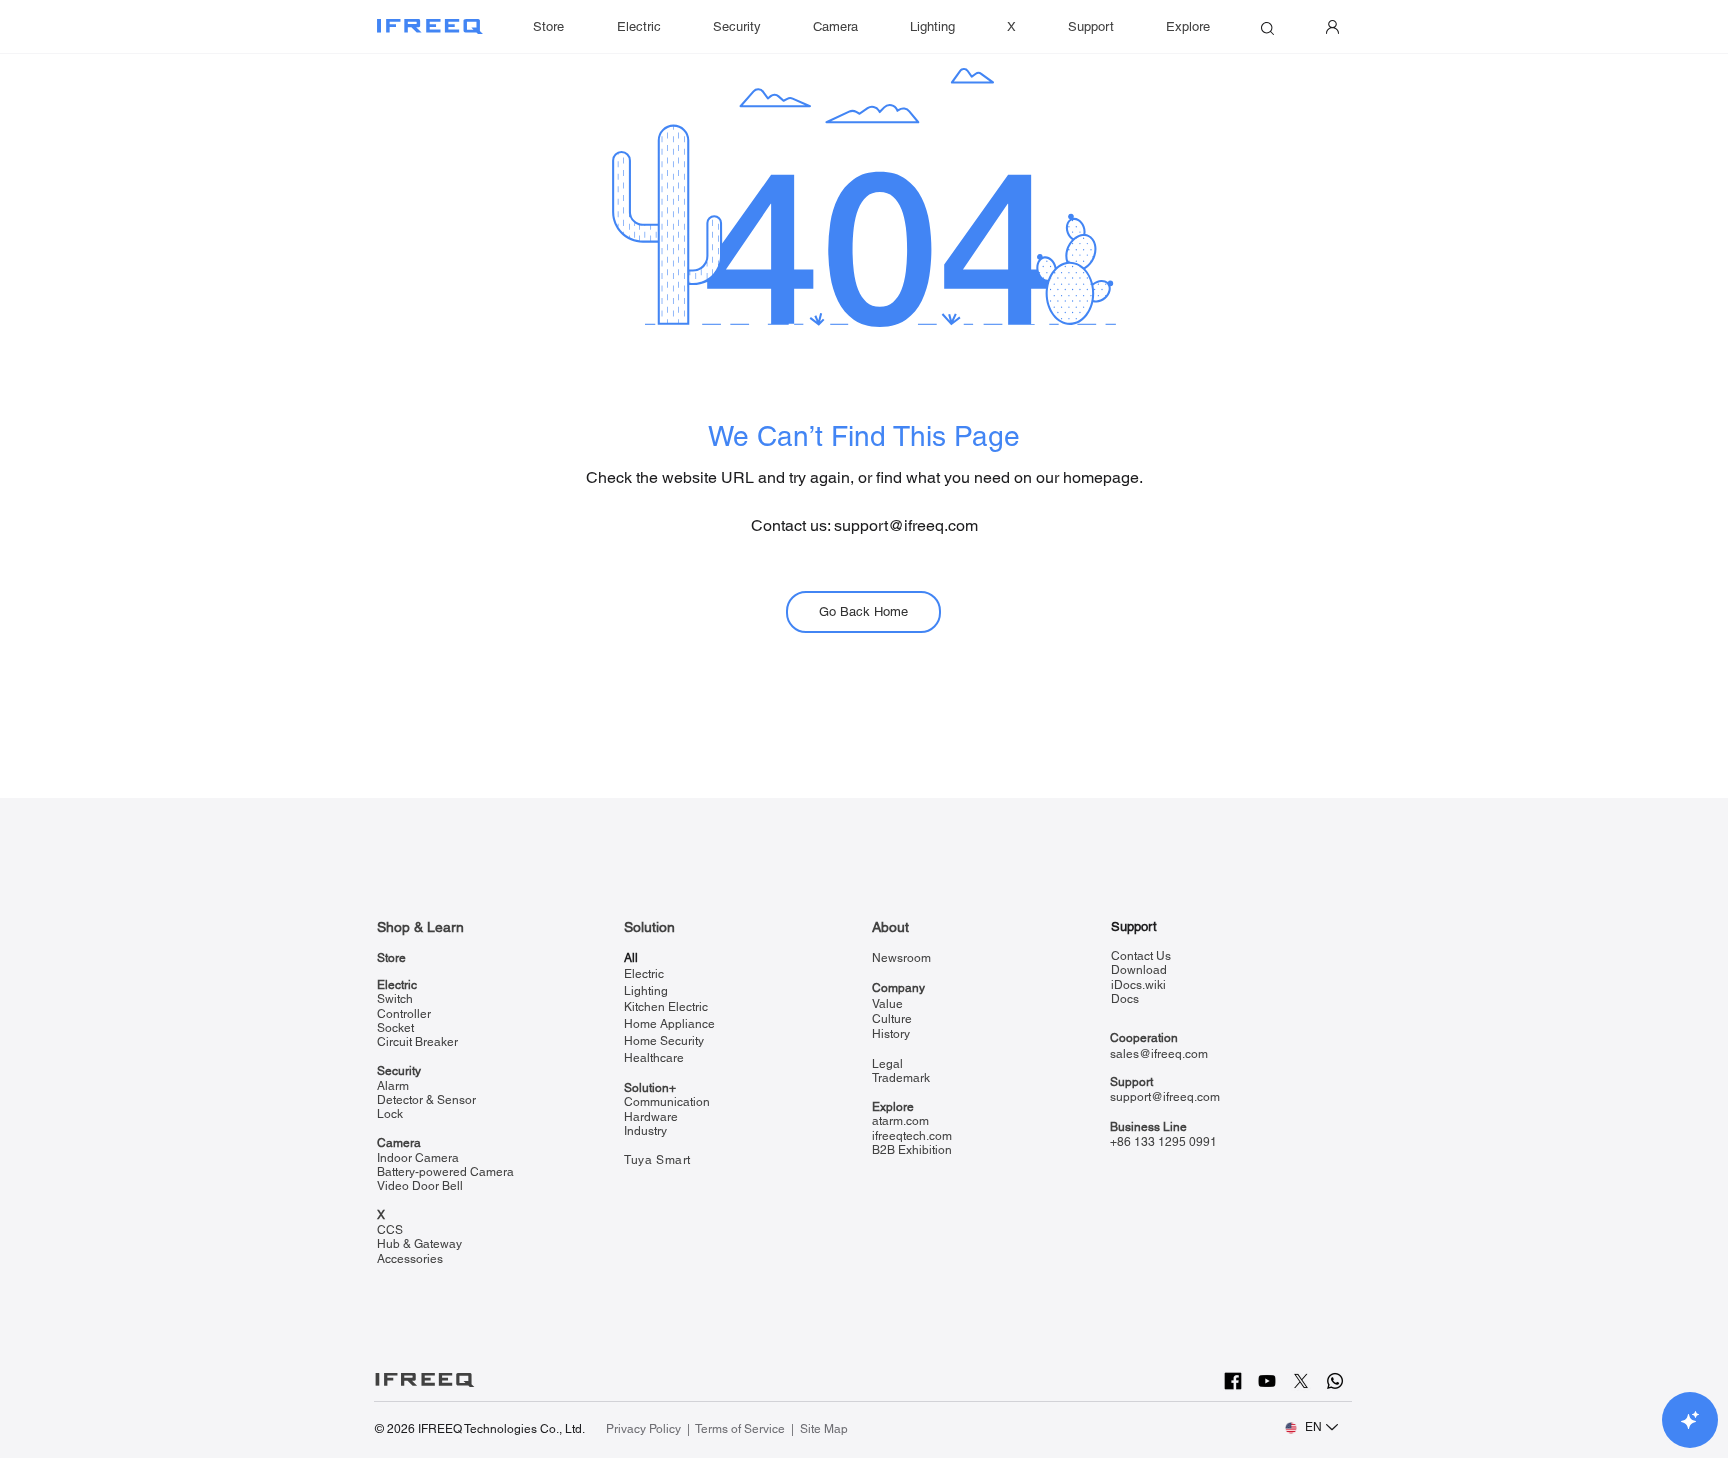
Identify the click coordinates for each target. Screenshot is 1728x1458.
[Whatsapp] (1335, 1381)
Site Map (824, 1429)
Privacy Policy (645, 1429)
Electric (397, 985)
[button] (1091, 27)
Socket (395, 1028)
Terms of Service (740, 1429)
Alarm (393, 1086)
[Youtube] (1267, 1381)
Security (399, 1071)
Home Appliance (669, 1024)
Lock (390, 1114)
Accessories (410, 1259)
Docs (1125, 999)
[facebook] (1233, 1381)
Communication (667, 1102)
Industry (645, 1131)
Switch (395, 999)
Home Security (664, 1041)
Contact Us (1141, 956)
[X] (1301, 1381)
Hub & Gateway (419, 1244)
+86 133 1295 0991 (1163, 1142)
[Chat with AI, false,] (1690, 1420)
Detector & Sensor (426, 1100)
